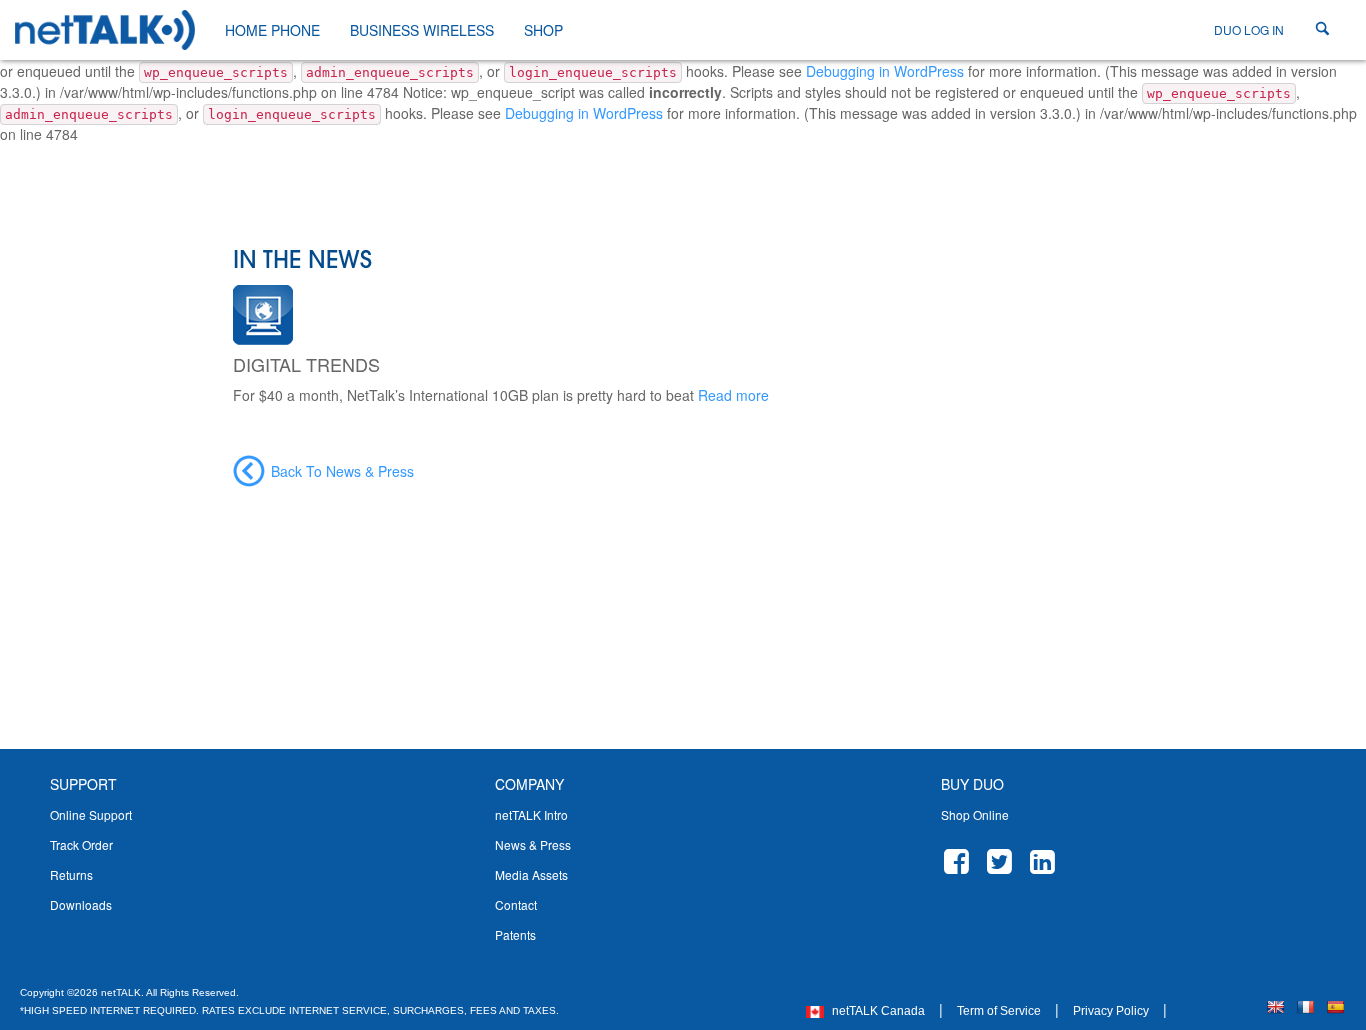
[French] (1305, 1007)
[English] (1275, 1007)
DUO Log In (1249, 29)
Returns (71, 874)
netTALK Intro (531, 814)
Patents (515, 934)
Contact (516, 904)
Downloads (81, 904)
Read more (733, 395)
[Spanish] (1335, 1007)
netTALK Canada (877, 1011)
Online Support (91, 814)
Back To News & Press (342, 471)
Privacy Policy (1111, 1011)
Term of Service (999, 1011)
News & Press (533, 844)
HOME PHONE (272, 30)
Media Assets (531, 874)
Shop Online (975, 814)
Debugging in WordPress (885, 71)
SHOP (543, 30)
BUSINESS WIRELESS (422, 30)
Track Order (81, 844)
